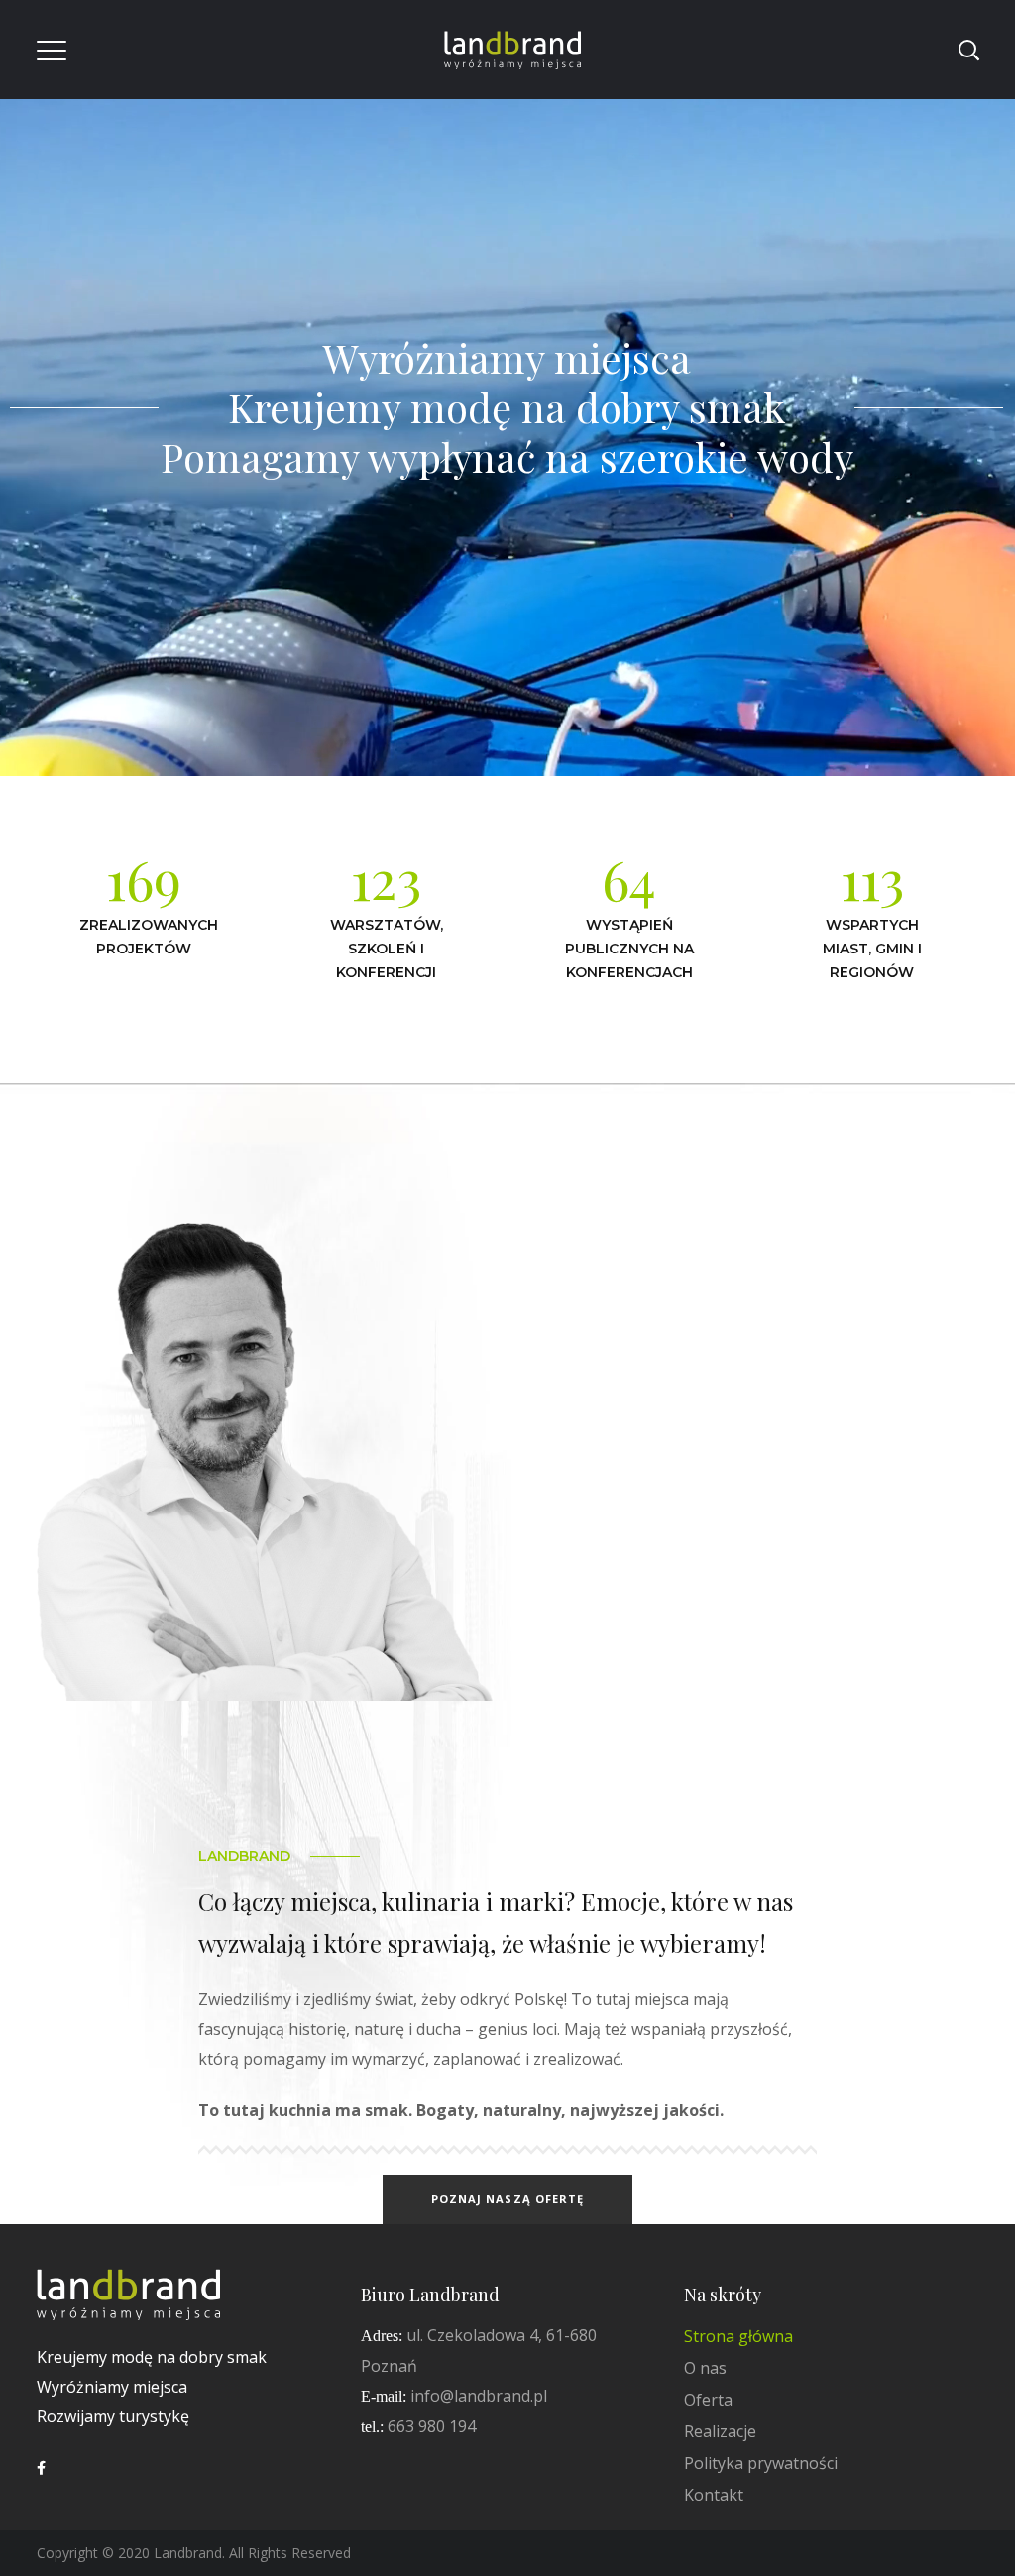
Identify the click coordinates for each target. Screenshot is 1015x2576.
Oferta (708, 2400)
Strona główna (738, 2336)
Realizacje (720, 2431)
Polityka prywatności (761, 2463)
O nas (705, 2368)
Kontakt (714, 2495)
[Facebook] (41, 2468)
